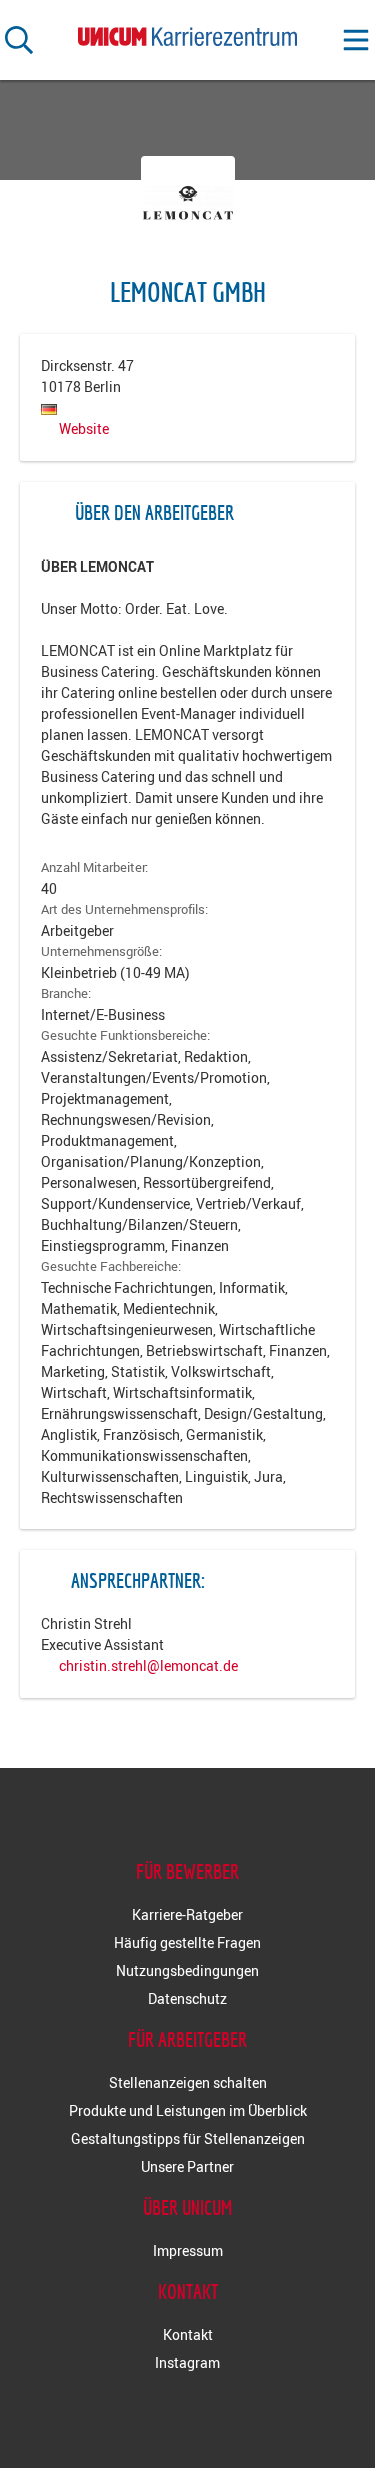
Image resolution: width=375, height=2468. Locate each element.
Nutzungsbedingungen (187, 1970)
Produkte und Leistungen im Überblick (188, 2110)
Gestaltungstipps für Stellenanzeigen (188, 2138)
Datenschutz (187, 1998)
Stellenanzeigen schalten (188, 2082)
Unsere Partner (187, 2166)
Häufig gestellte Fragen (187, 1942)
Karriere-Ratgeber (187, 1914)
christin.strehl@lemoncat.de (148, 1665)
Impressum (188, 2250)
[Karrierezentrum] (188, 32)
